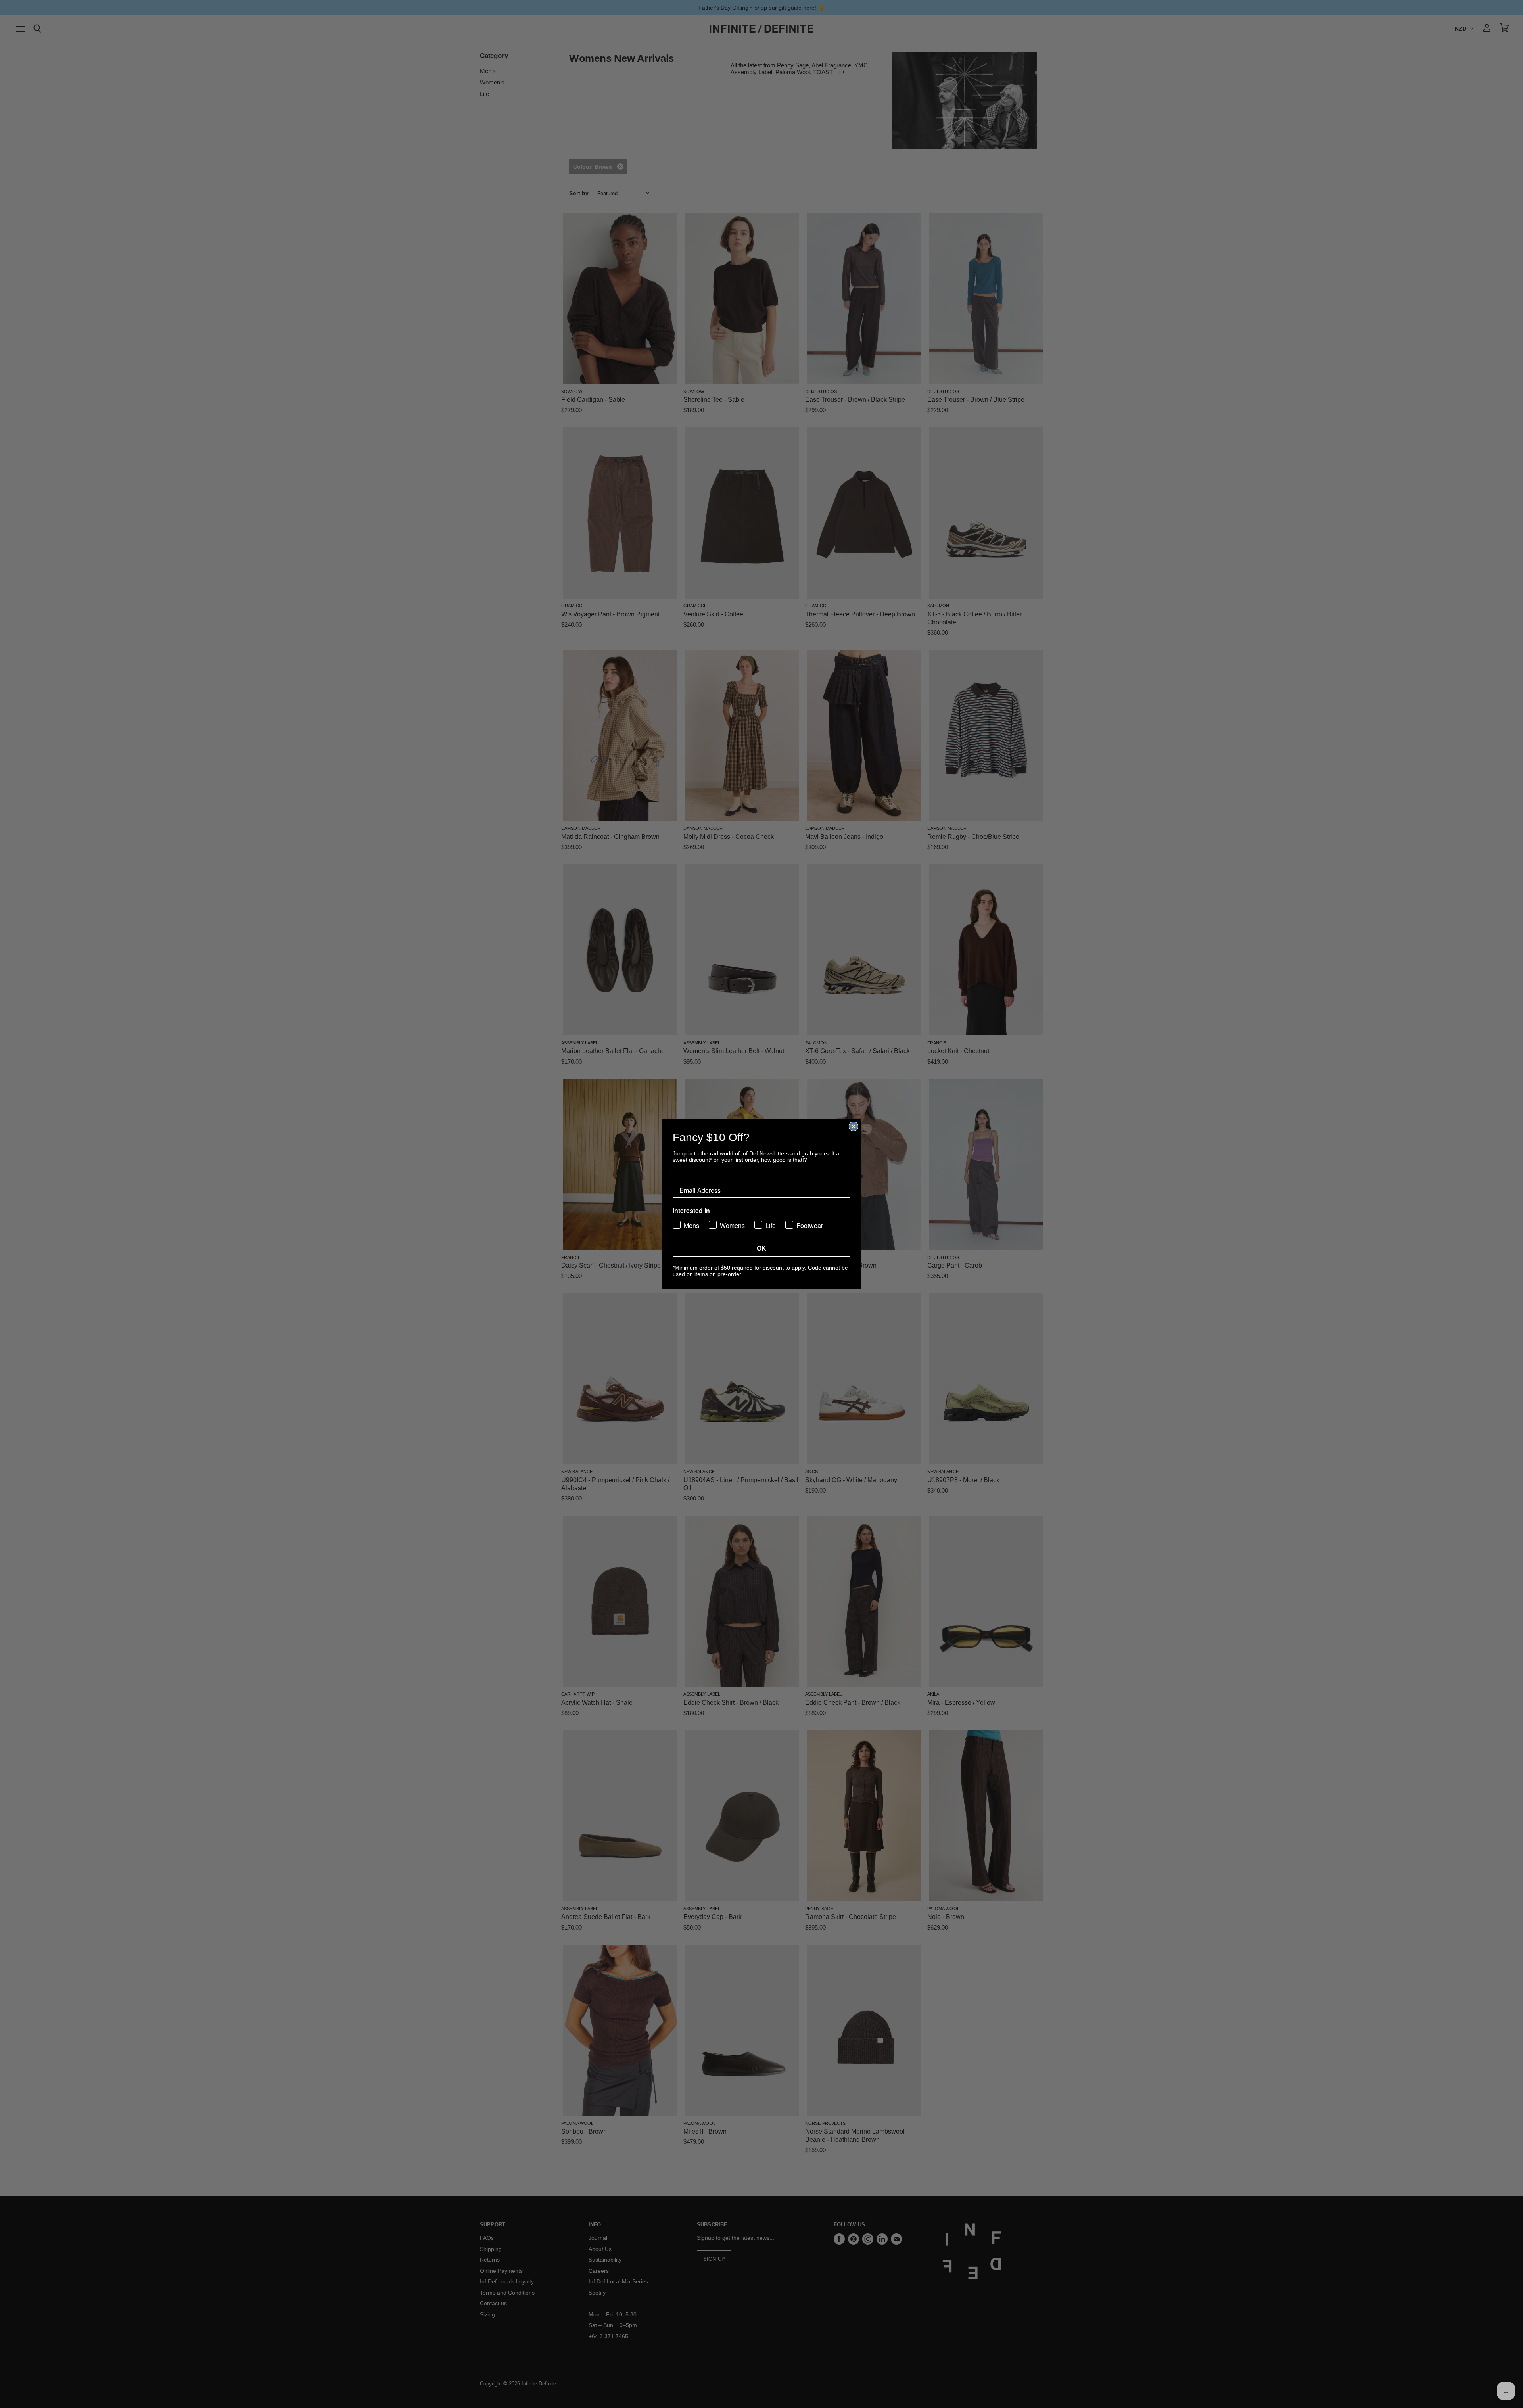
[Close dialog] (854, 1126)
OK (761, 1248)
